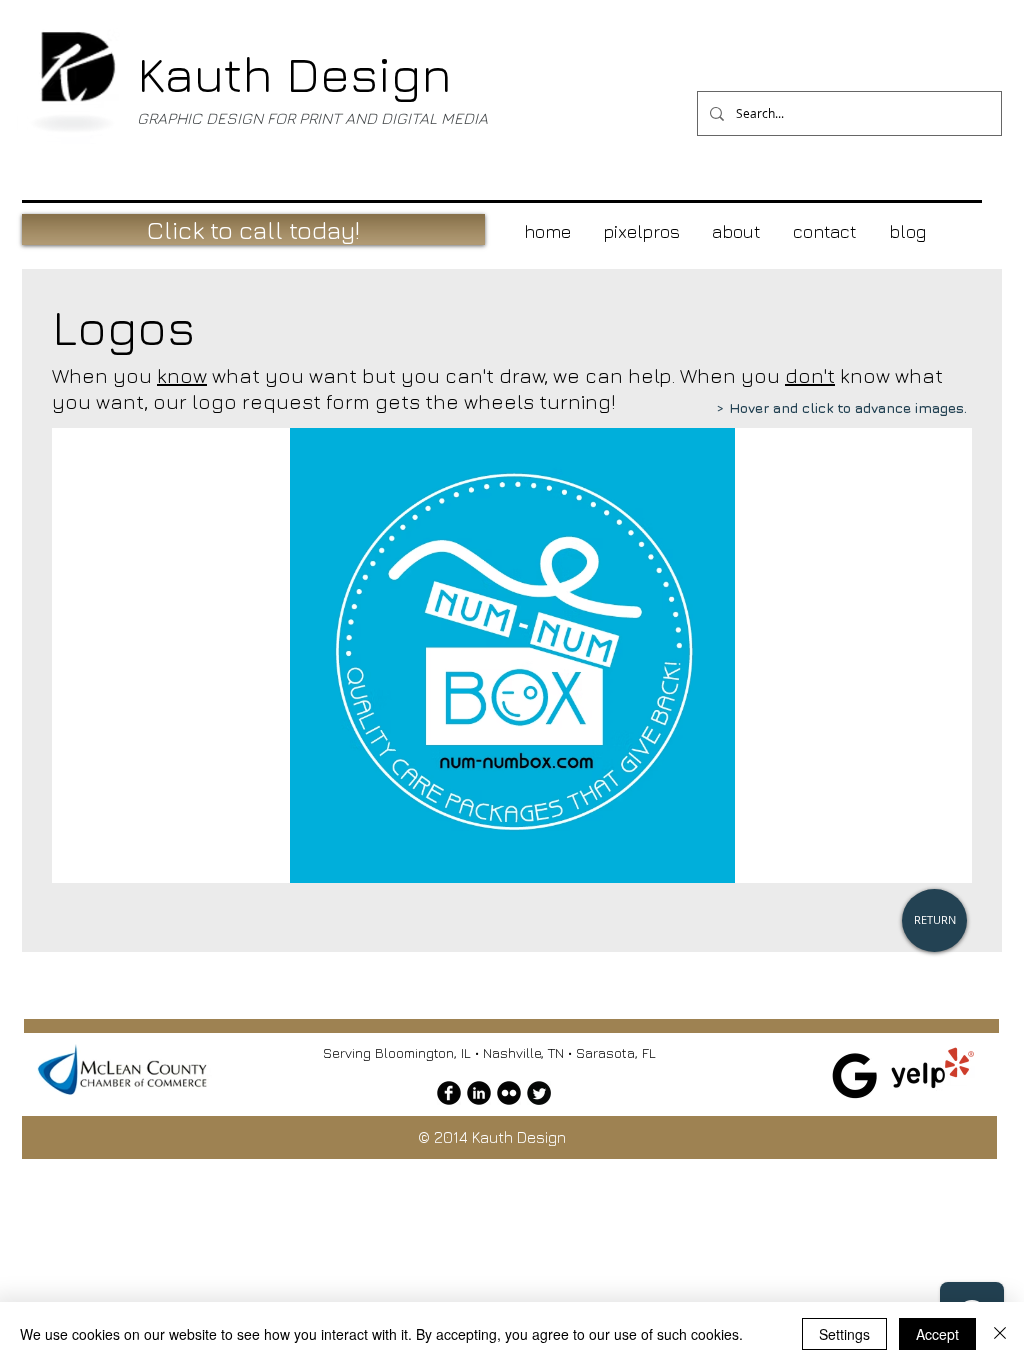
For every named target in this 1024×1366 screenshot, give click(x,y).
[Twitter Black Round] (539, 1093)
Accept (937, 1334)
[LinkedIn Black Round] (479, 1093)
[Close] (1000, 1334)
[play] (923, 865)
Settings (844, 1334)
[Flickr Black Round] (509, 1093)
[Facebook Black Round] (449, 1093)
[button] (512, 655)
